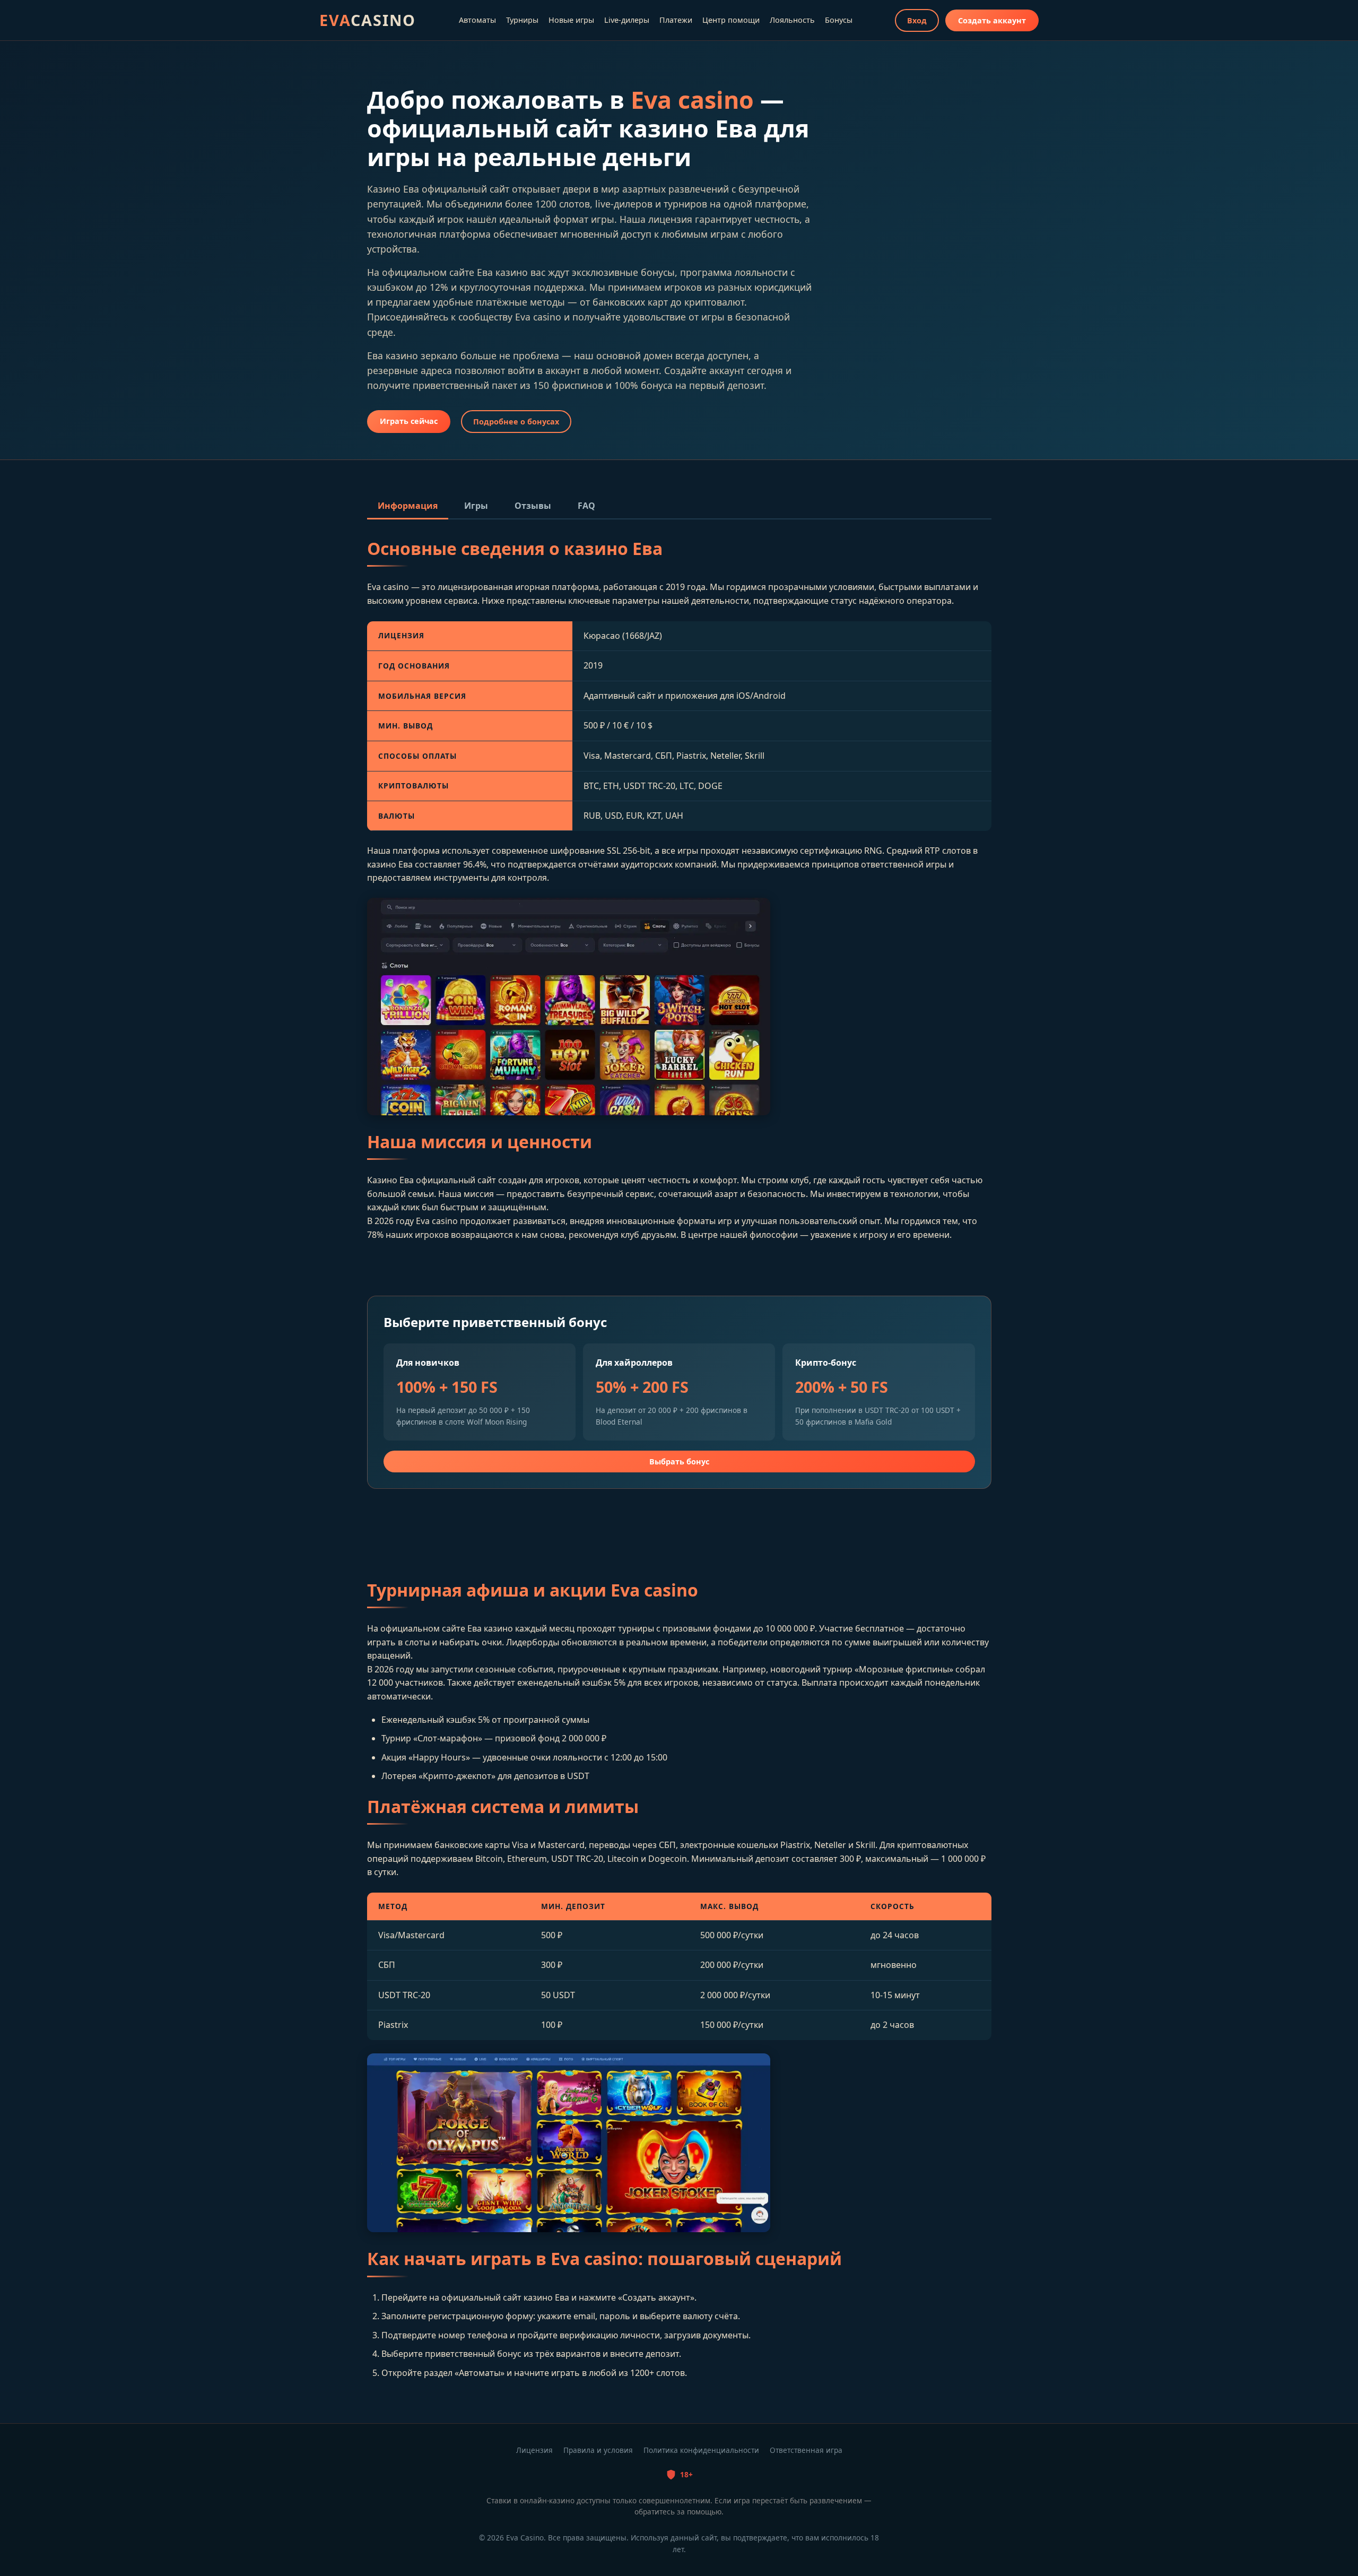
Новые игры (571, 20)
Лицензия (534, 2450)
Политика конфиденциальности (701, 2450)
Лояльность (792, 20)
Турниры (522, 20)
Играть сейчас (409, 421)
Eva (368, 20)
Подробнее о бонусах (516, 422)
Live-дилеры (627, 20)
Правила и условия (598, 2450)
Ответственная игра (806, 2450)
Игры (476, 506)
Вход (917, 20)
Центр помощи (731, 20)
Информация (408, 506)
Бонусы (839, 20)
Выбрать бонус (679, 1462)
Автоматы (477, 20)
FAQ (586, 506)
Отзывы (533, 506)
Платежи (676, 20)
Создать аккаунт (992, 20)
